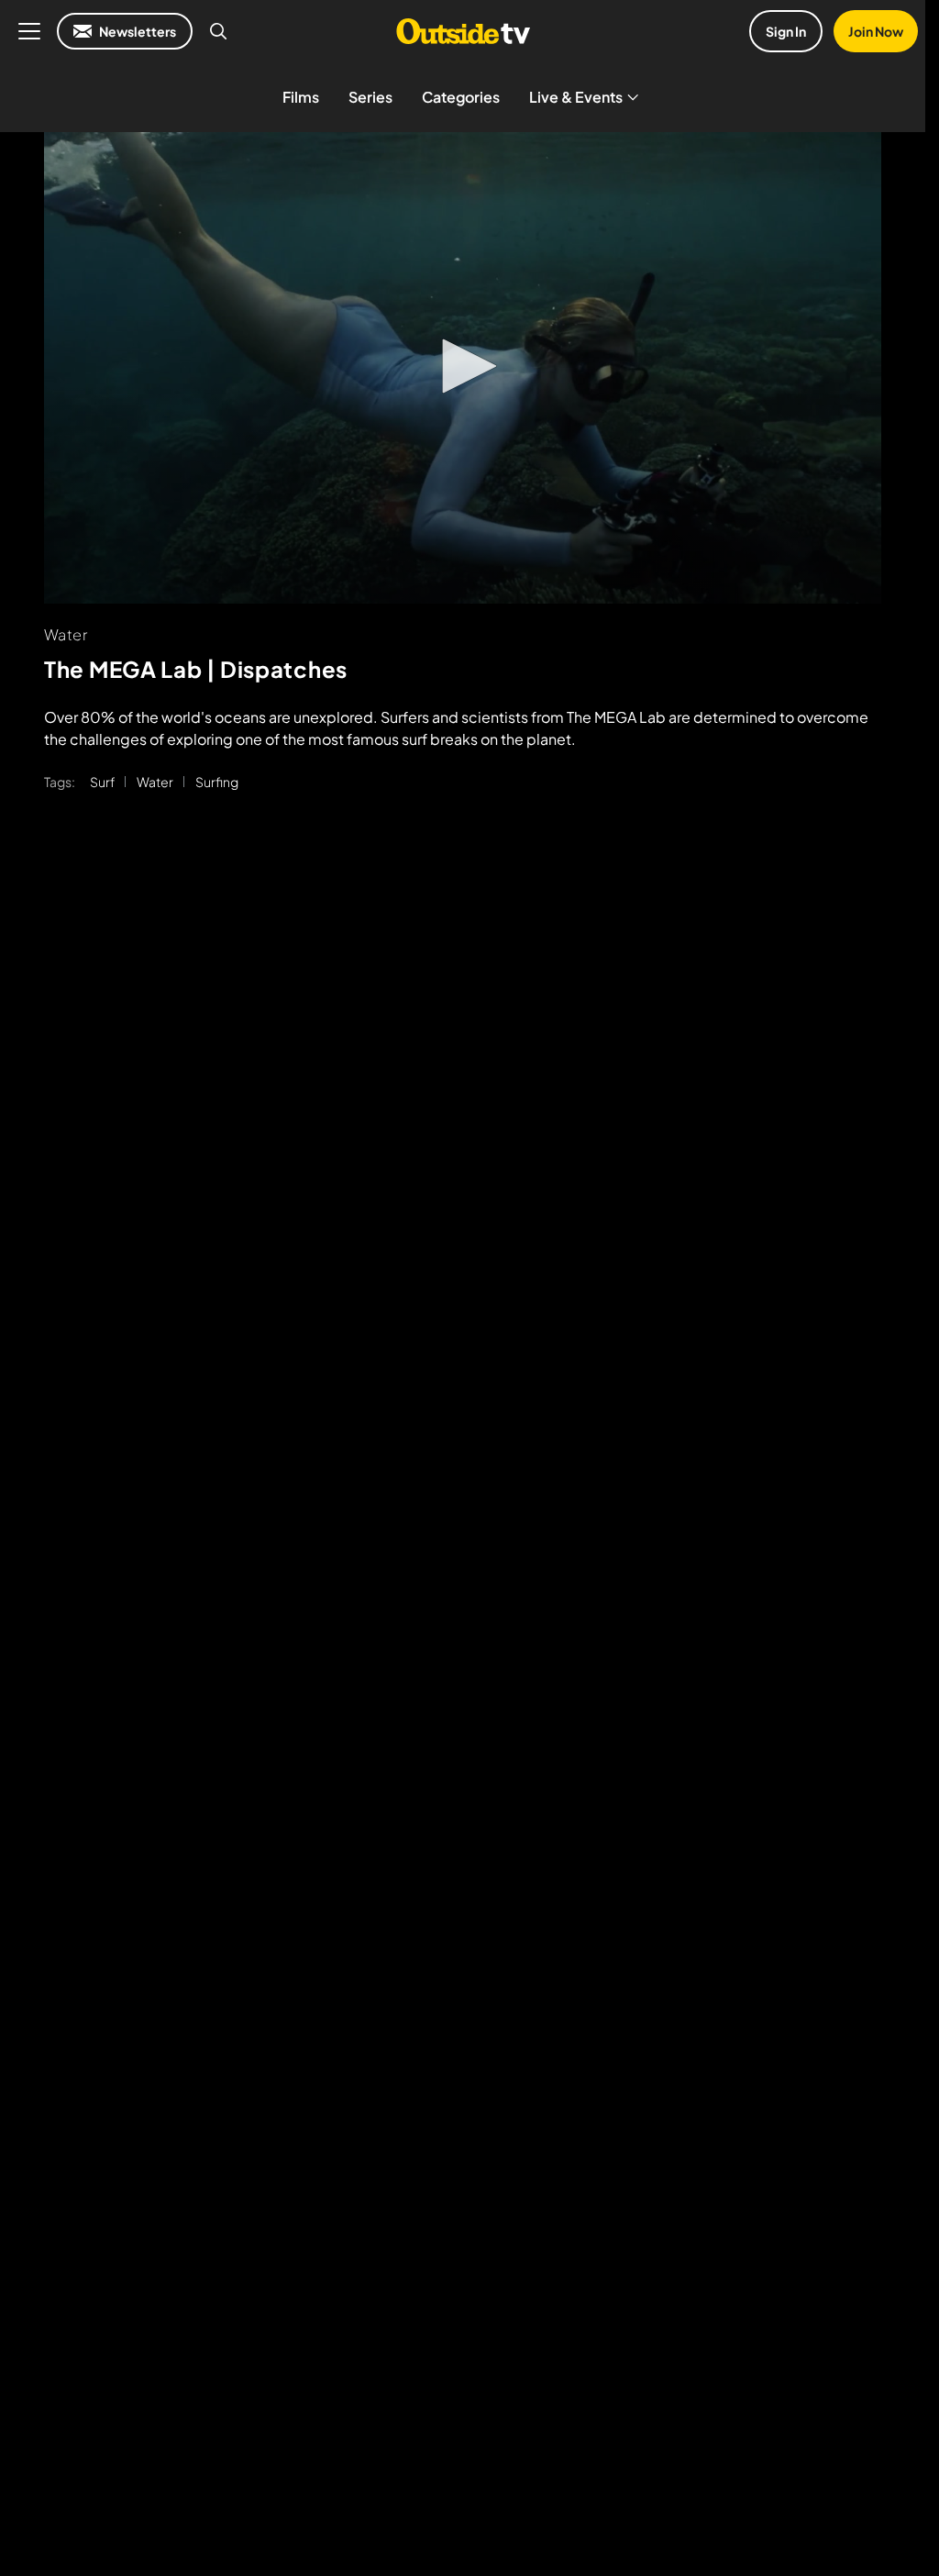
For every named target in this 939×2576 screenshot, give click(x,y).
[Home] (463, 31)
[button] (463, 366)
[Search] (218, 31)
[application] (463, 368)
